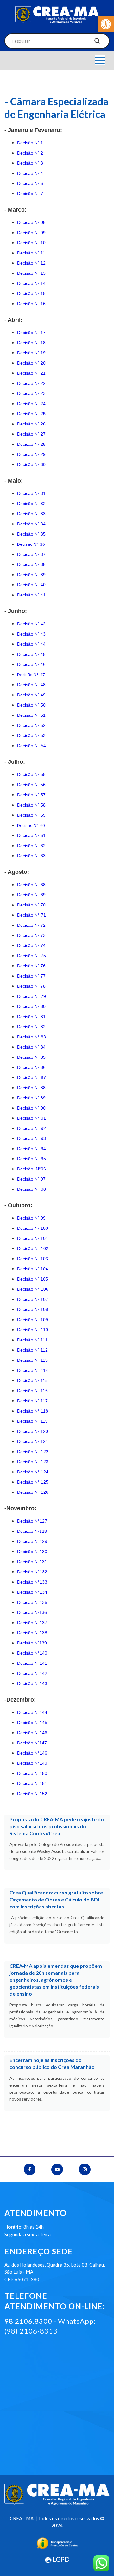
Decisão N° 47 (31, 675)
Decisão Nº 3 (30, 163)
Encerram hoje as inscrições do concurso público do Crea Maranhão (52, 2063)
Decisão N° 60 (31, 825)
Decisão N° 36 (31, 544)
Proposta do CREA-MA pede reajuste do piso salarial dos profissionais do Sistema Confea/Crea (57, 1826)
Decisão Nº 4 (30, 173)
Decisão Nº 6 (30, 183)
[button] (106, 24)
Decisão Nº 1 (30, 143)
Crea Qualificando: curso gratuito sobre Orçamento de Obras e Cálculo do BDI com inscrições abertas (56, 1899)
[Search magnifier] (97, 43)
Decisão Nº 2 (30, 153)
